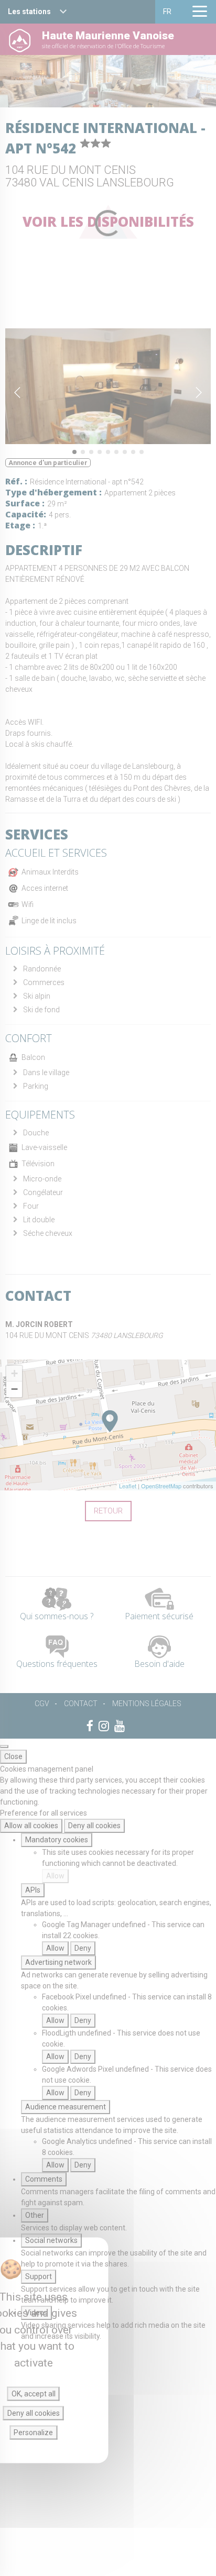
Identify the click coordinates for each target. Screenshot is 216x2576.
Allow (55, 1876)
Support (39, 2276)
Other (35, 2215)
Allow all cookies (31, 1826)
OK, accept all (34, 2394)
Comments (44, 2179)
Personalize (33, 2433)
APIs (33, 1890)
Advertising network (58, 1962)
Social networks (51, 2240)
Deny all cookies (94, 1826)
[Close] (4, 1746)
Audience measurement (66, 2107)
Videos (36, 2313)
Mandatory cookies (57, 1840)
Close (13, 1756)
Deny (83, 1948)
